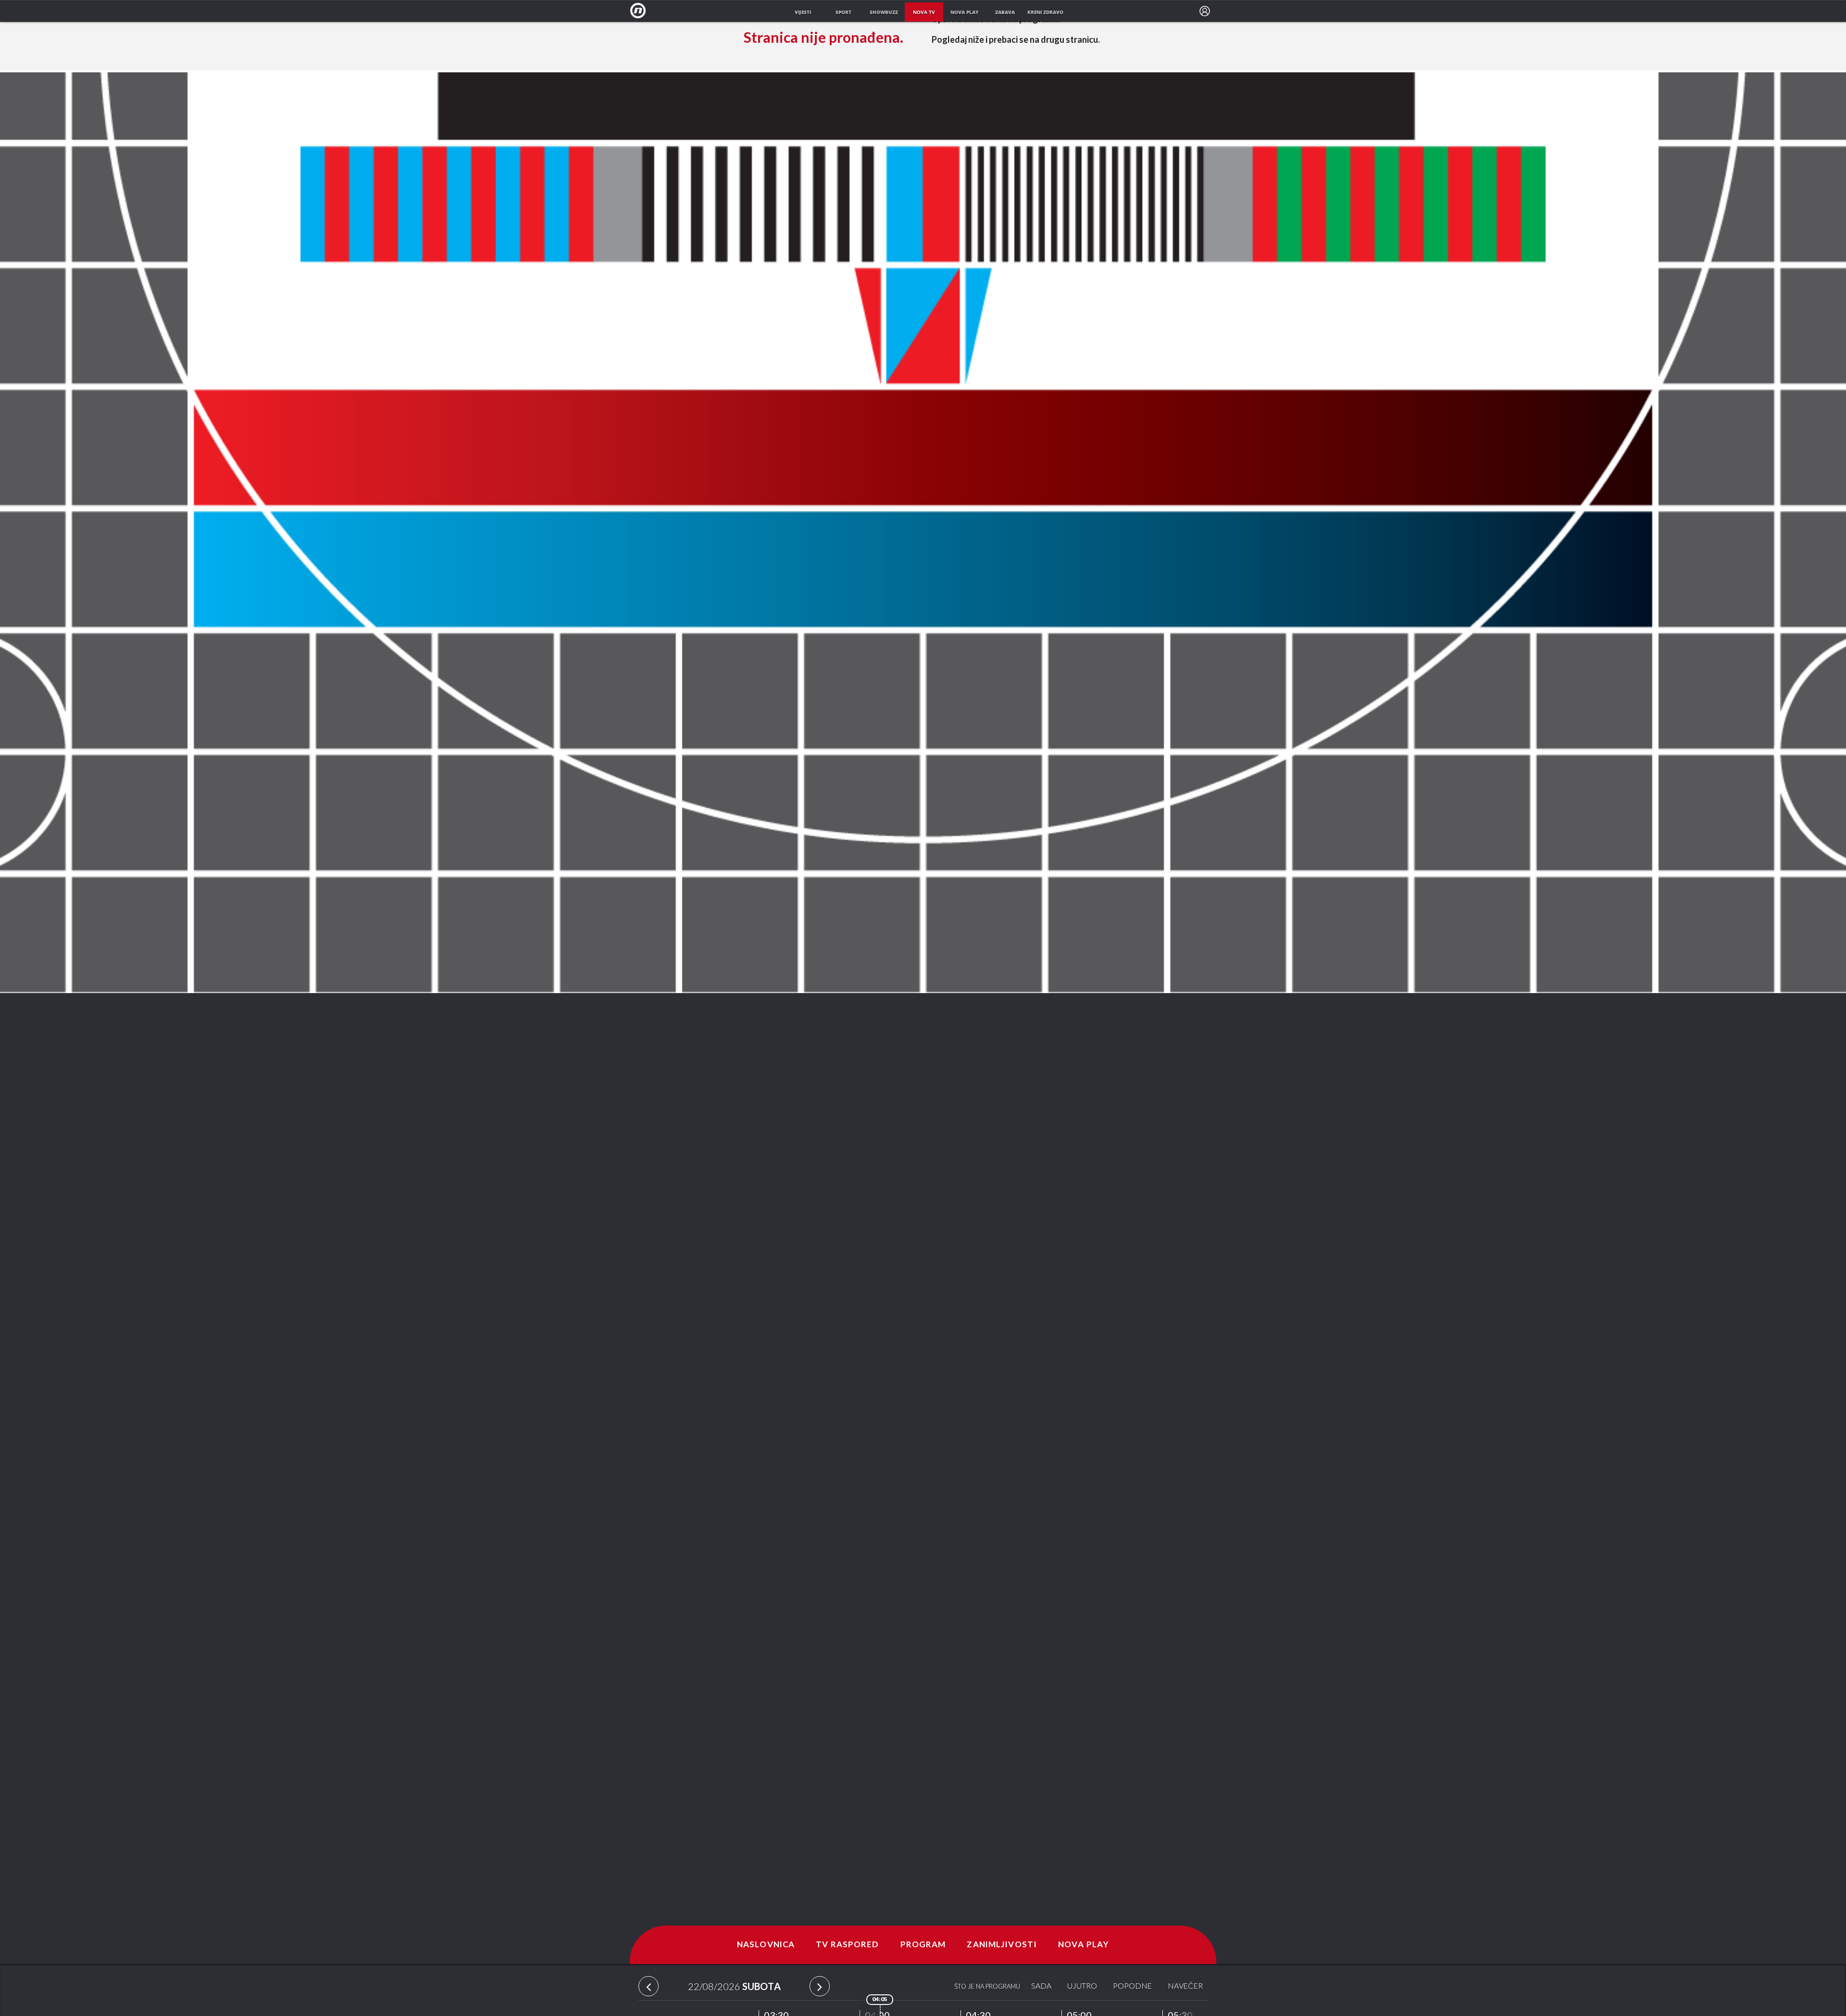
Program (923, 1945)
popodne (1132, 1986)
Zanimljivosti (1002, 1945)
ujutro (1082, 1986)
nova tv (924, 12)
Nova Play (1084, 1945)
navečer (1185, 1986)
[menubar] (1205, 11)
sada (1041, 1986)
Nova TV (641, 11)
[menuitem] (1205, 11)
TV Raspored (847, 1945)
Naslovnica (766, 1945)
